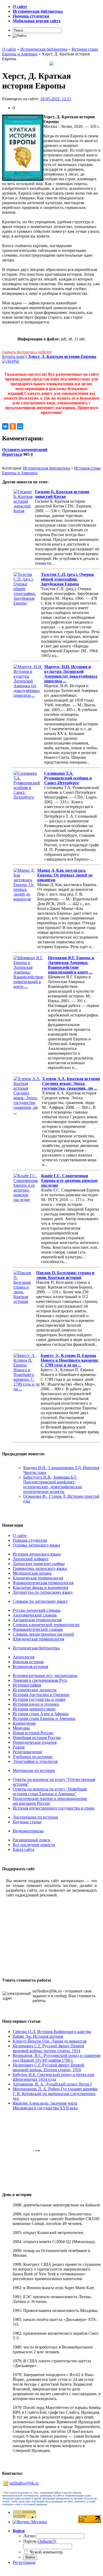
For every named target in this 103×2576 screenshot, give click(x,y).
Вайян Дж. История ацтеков (38, 2036)
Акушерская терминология (37, 1620)
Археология (24, 1657)
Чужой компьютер (46, 2552)
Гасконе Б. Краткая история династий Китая (62, 494)
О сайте (20, 1535)
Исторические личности (35, 1690)
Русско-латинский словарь (37, 1610)
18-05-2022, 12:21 (56, 99)
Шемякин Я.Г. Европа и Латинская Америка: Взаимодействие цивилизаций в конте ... (71, 965)
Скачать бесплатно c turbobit (27, 352)
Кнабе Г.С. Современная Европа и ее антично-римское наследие (69, 1180)
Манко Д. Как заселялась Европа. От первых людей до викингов (65, 875)
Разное (19, 1747)
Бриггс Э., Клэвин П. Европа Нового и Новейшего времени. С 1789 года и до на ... (70, 1360)
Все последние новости (34, 1845)
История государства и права (39, 1699)
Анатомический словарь (35, 1615)
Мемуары (21, 1728)
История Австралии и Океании (41, 1695)
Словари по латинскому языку (40, 1601)
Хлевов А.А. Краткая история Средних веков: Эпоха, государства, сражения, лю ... (71, 1083)
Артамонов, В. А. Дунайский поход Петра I (52, 2084)
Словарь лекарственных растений (43, 1634)
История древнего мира (34, 1709)
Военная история (28, 1662)
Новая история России (33, 1733)
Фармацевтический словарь (38, 1629)
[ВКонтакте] (5, 426)
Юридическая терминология (38, 1639)
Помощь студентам (30, 1540)
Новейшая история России (37, 1738)
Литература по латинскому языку (43, 1592)
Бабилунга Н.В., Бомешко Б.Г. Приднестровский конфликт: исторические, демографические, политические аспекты (53, 1484)
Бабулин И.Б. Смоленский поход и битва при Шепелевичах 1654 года (53, 2077)
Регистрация (24, 2562)
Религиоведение (27, 1752)
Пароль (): (40, 2541)
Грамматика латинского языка (40, 1568)
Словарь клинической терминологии (46, 1625)
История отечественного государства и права (54, 1808)
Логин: (30, 2536)
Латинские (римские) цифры (39, 1564)
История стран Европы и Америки (44, 1718)
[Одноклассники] (13, 426)
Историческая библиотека (46, 468)
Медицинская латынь (32, 1573)
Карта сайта (23, 1849)
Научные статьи (27, 1822)
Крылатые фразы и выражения (40, 1587)
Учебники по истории (33, 1757)
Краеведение (24, 1723)
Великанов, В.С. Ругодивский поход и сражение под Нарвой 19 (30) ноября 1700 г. (57, 2058)
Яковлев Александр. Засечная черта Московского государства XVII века (45, 2106)
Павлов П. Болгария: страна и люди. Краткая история (65, 1275)
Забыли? (46, 2541)
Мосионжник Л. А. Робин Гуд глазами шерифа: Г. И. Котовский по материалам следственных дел (55, 2094)
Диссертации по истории (35, 1817)
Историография (27, 1685)
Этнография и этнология (35, 1761)
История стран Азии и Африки (41, 1714)
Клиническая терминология (38, 1578)
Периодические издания (35, 1742)
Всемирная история (30, 1666)
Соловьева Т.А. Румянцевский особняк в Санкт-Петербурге (68, 778)
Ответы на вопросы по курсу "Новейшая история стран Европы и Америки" (50, 1791)
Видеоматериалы (28, 1831)
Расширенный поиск (31, 1840)
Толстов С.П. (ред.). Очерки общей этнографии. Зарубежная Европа (67, 579)
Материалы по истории (34, 1770)
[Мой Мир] (20, 426)
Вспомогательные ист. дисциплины (45, 1675)
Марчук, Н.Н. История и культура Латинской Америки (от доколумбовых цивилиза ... (71, 674)
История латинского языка (37, 1554)
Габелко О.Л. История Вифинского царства (52, 2032)
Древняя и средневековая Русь (40, 1680)
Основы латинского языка (36, 1545)
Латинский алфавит (31, 1559)
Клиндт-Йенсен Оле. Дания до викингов (50, 2041)
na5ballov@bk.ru (24, 2483)
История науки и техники (36, 1704)
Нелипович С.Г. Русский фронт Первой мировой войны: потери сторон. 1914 (48, 2048)
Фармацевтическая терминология (43, 1583)
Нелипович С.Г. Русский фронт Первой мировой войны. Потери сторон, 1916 (48, 2067)
